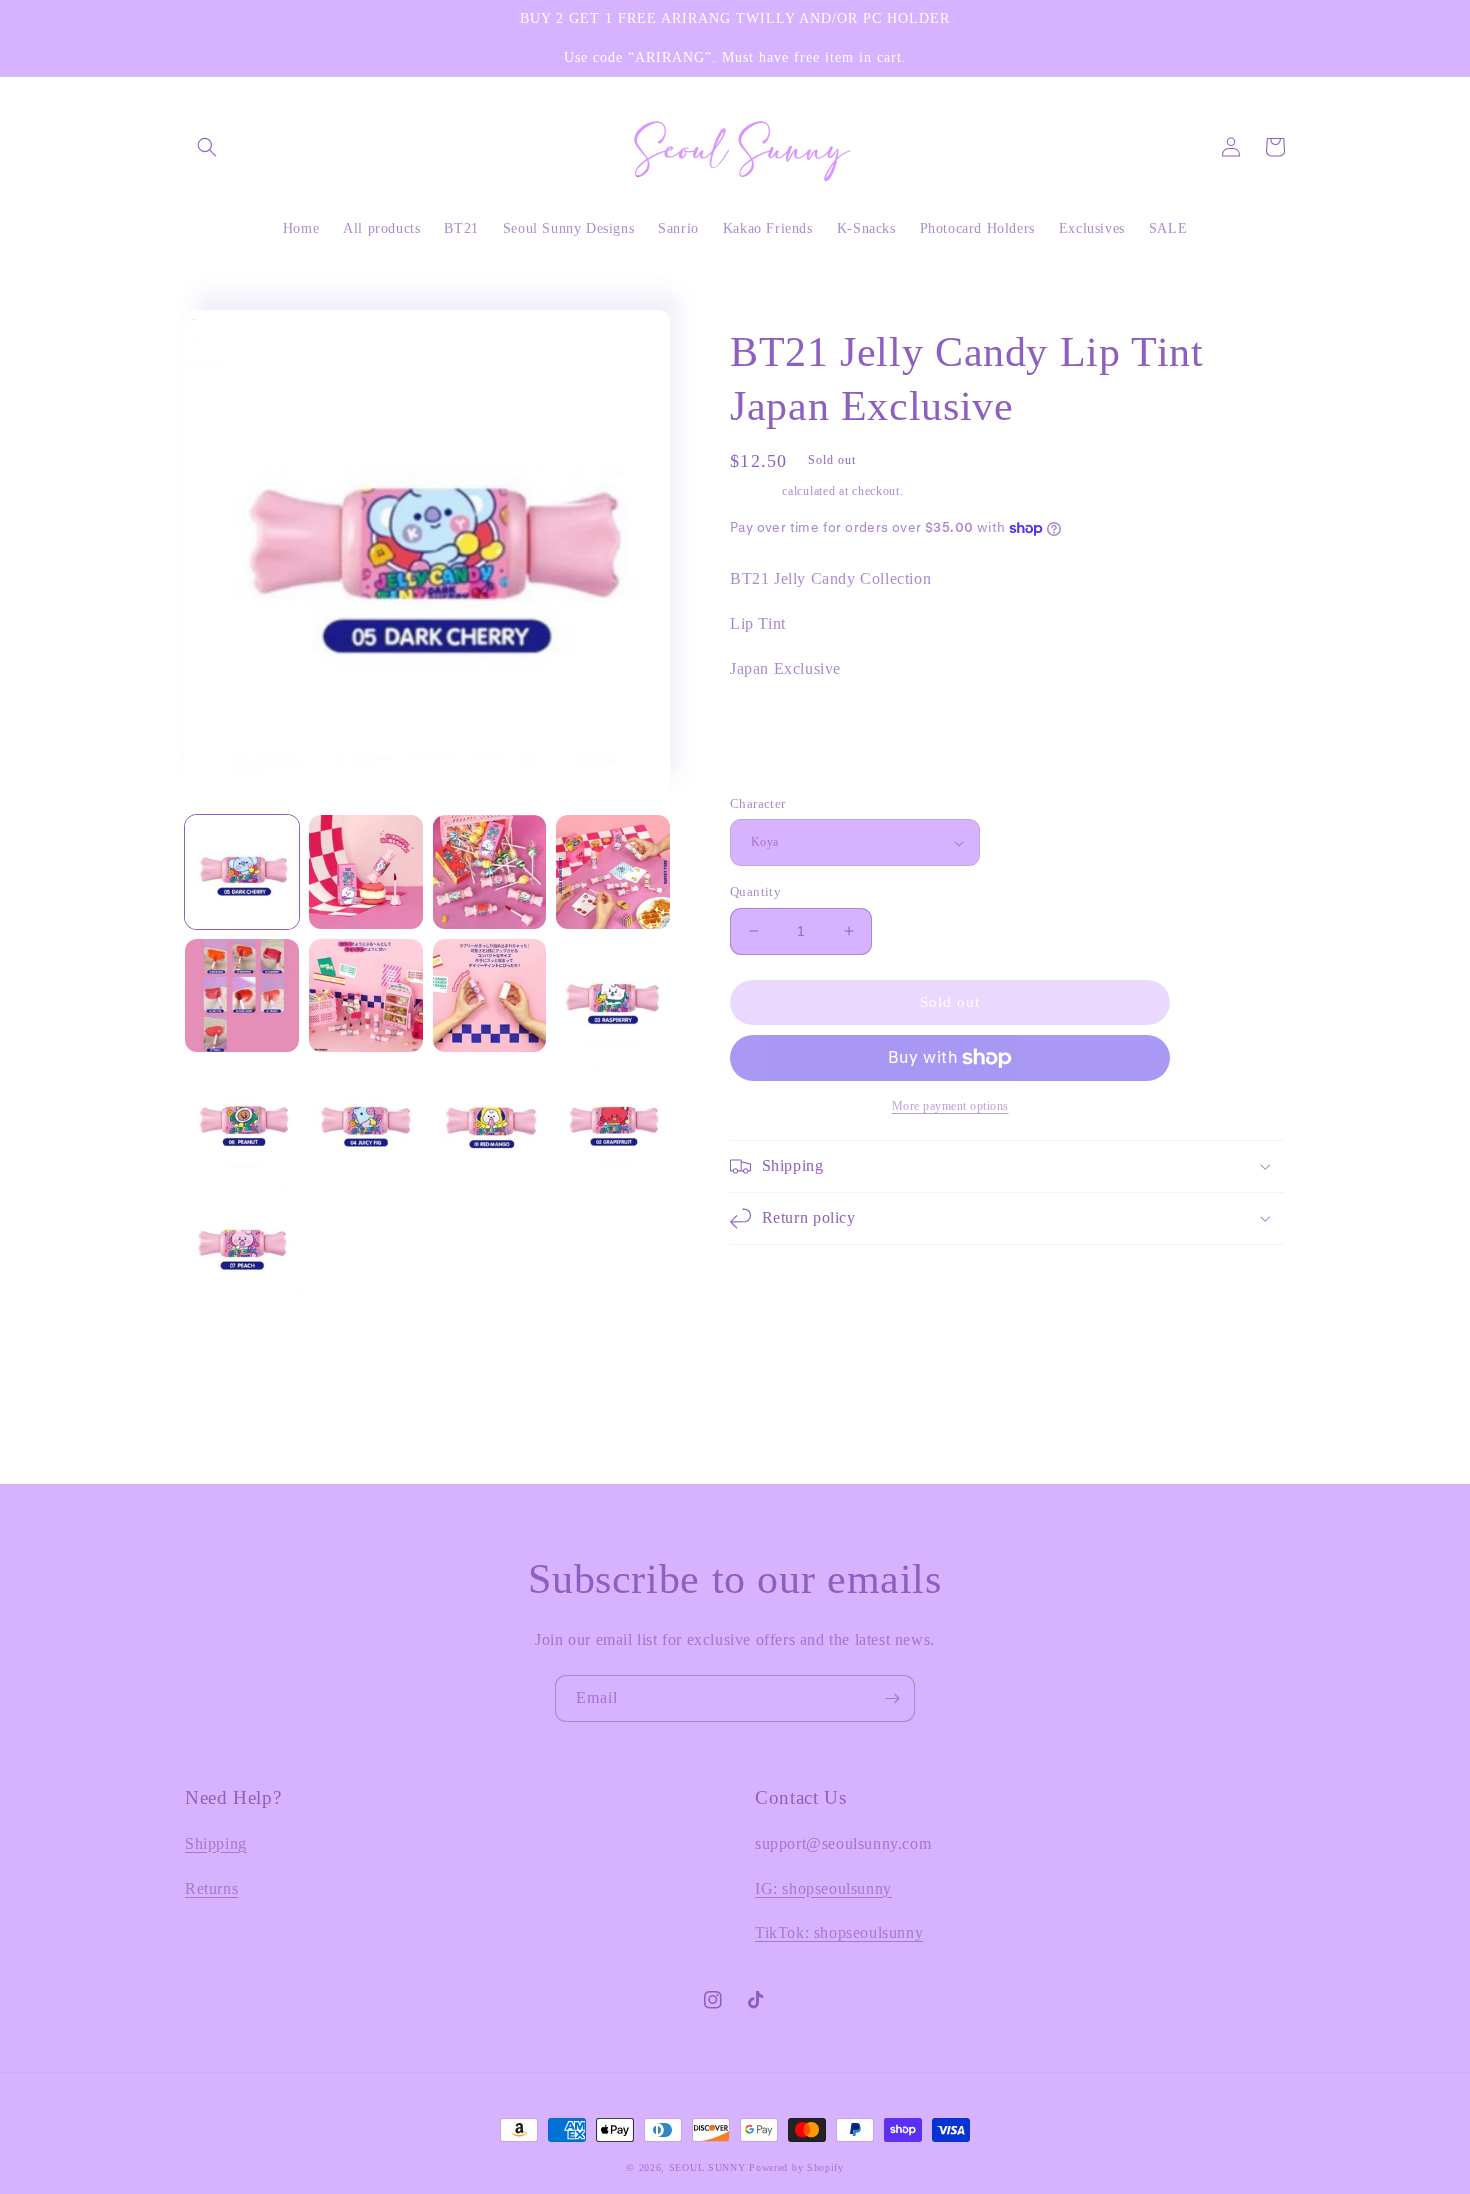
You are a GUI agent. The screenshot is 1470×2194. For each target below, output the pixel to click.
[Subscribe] (892, 1698)
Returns (211, 1888)
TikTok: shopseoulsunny (839, 1932)
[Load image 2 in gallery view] (366, 872)
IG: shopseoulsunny (823, 1888)
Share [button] (770, 766)
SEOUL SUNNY (707, 2167)
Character (758, 803)
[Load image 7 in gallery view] (490, 996)
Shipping (754, 491)
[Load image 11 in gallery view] (490, 1119)
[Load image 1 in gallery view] (242, 872)
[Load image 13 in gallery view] (242, 1243)
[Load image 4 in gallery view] (613, 872)
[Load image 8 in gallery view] (613, 996)
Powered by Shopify (796, 2167)
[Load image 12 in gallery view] (613, 1119)
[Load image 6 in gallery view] (366, 996)
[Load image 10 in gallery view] (366, 1119)
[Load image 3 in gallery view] (490, 872)
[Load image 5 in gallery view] (242, 996)
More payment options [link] (950, 1106)
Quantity (755, 891)
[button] (207, 147)
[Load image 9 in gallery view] (242, 1119)
